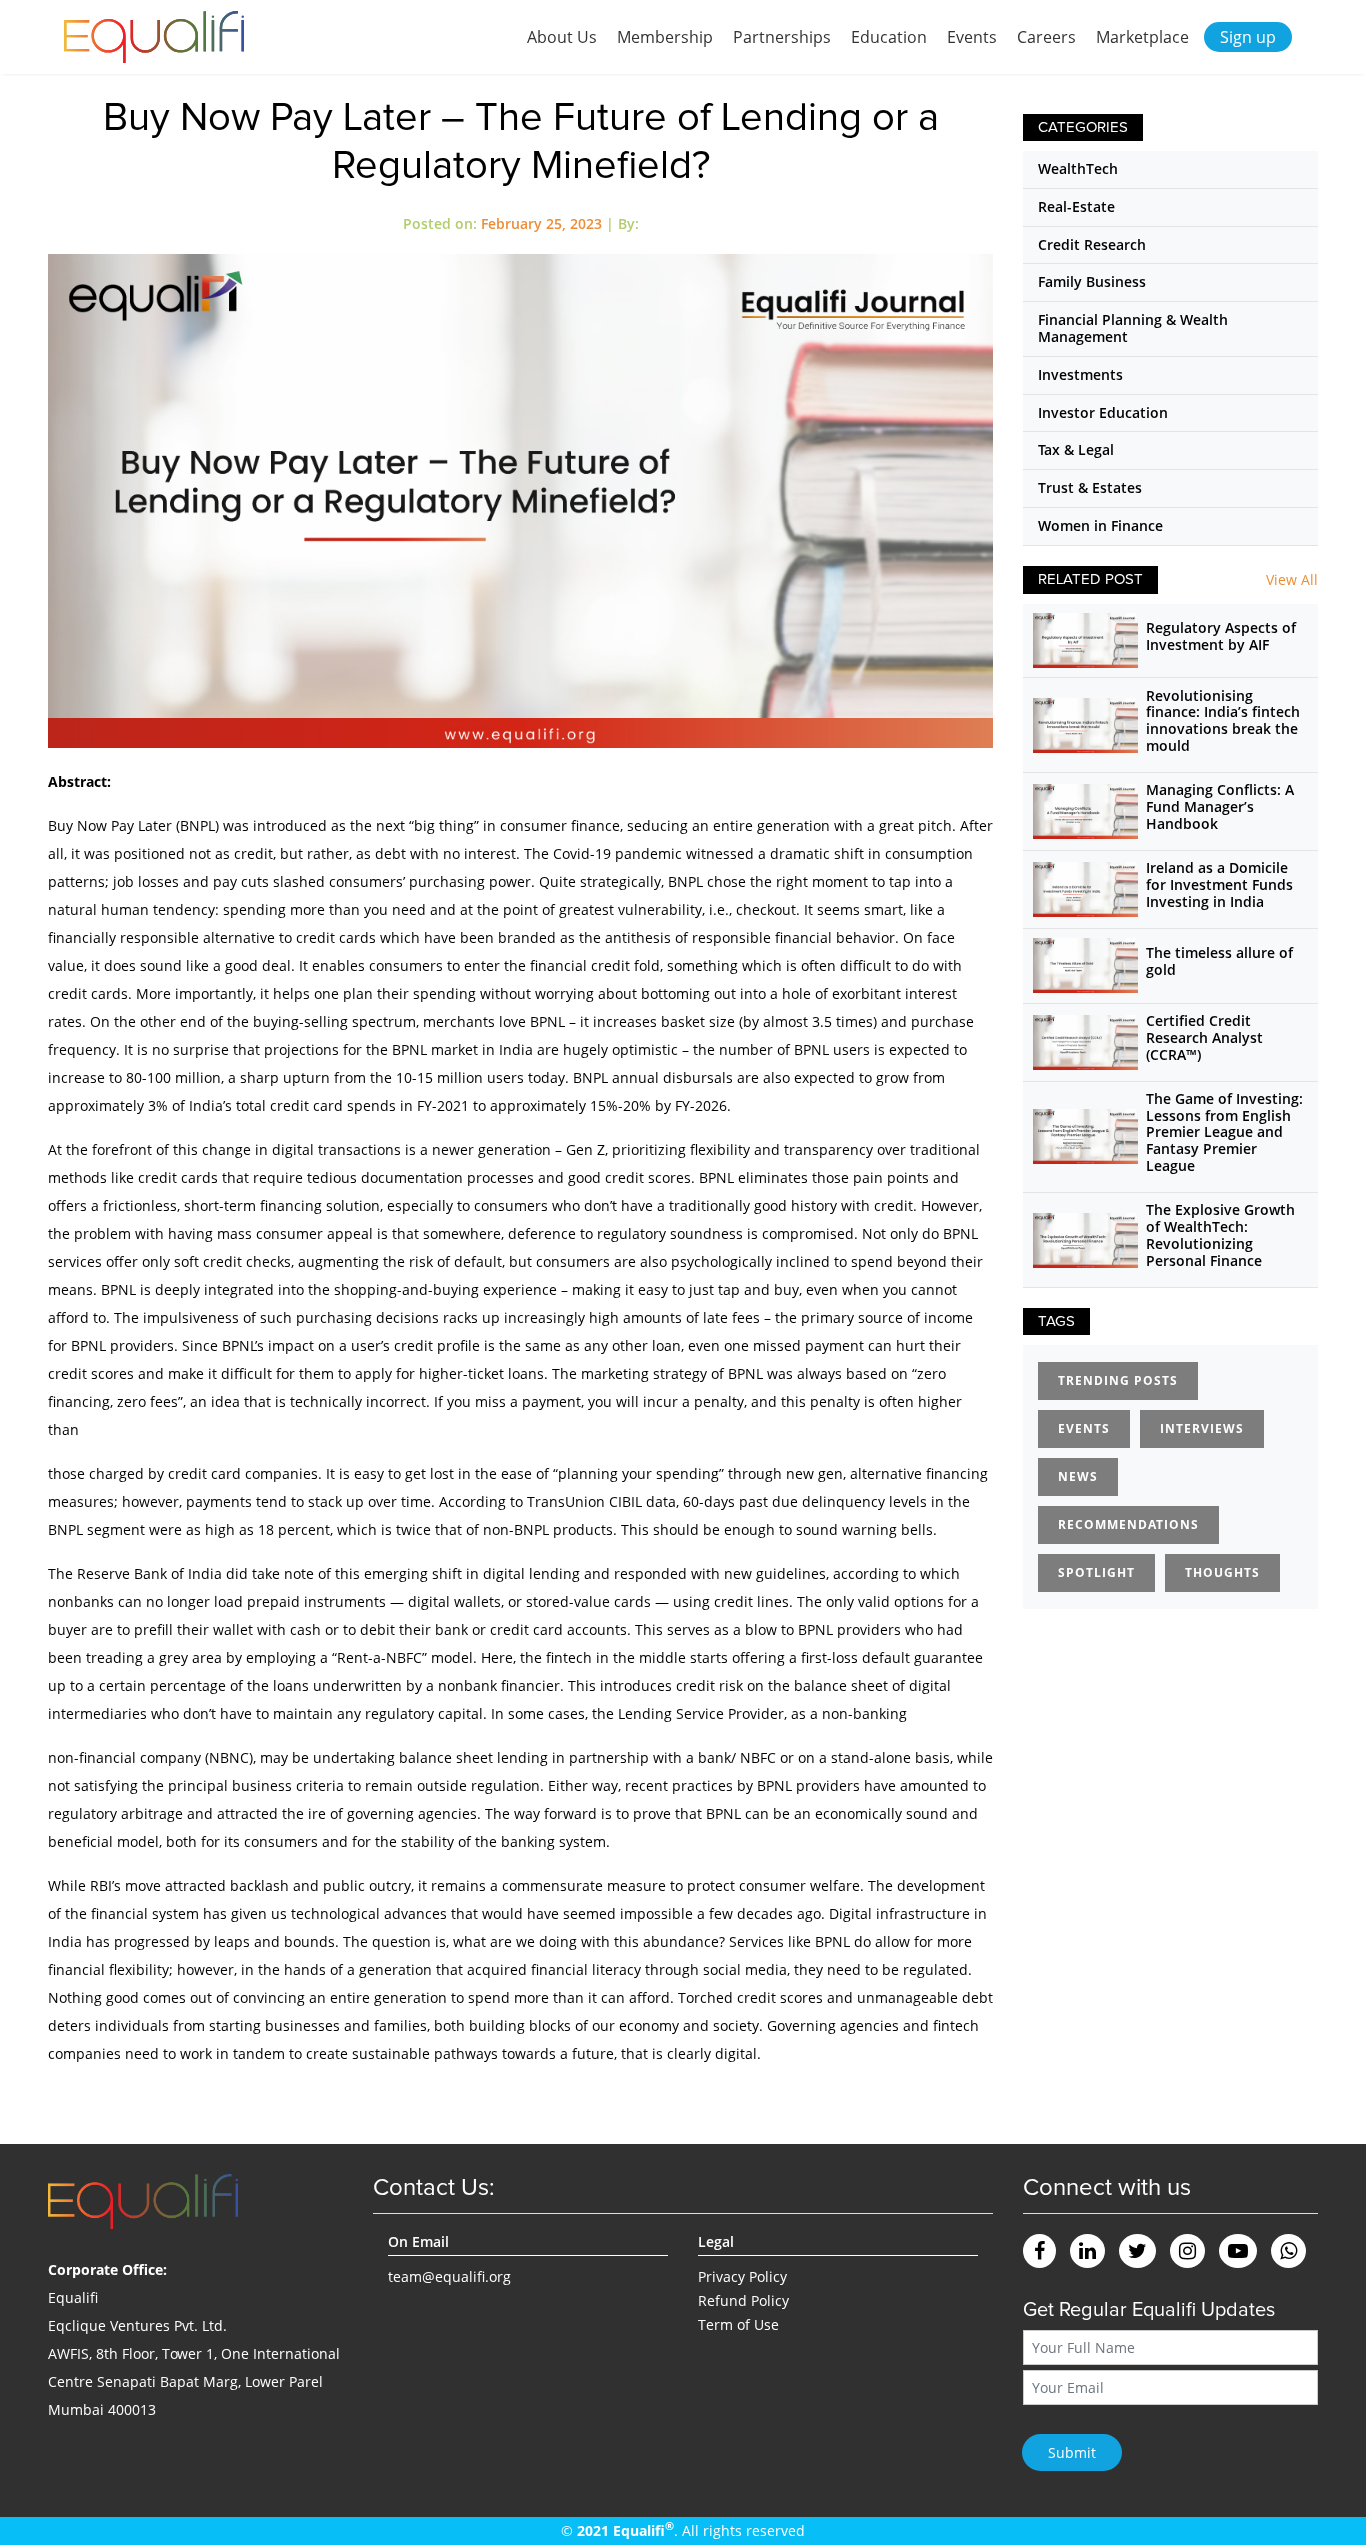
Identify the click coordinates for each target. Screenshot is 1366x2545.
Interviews (1202, 1428)
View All (1292, 579)
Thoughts (1222, 1572)
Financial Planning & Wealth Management (1133, 328)
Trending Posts (1118, 1380)
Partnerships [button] (782, 37)
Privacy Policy (742, 2276)
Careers (1046, 37)
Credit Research (1092, 244)
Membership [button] (665, 37)
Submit (1072, 2452)
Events (972, 37)
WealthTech (1078, 168)
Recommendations (1128, 1524)
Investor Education (1103, 412)
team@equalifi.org (449, 2276)
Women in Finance (1100, 525)
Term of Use (738, 2324)
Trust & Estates (1090, 487)
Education (889, 37)
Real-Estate (1076, 206)
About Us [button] (562, 37)
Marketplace (1142, 37)
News (1078, 1476)
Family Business (1092, 281)
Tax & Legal (1076, 449)
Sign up (1248, 37)
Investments (1080, 374)
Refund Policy (743, 2300)
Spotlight (1096, 1572)
